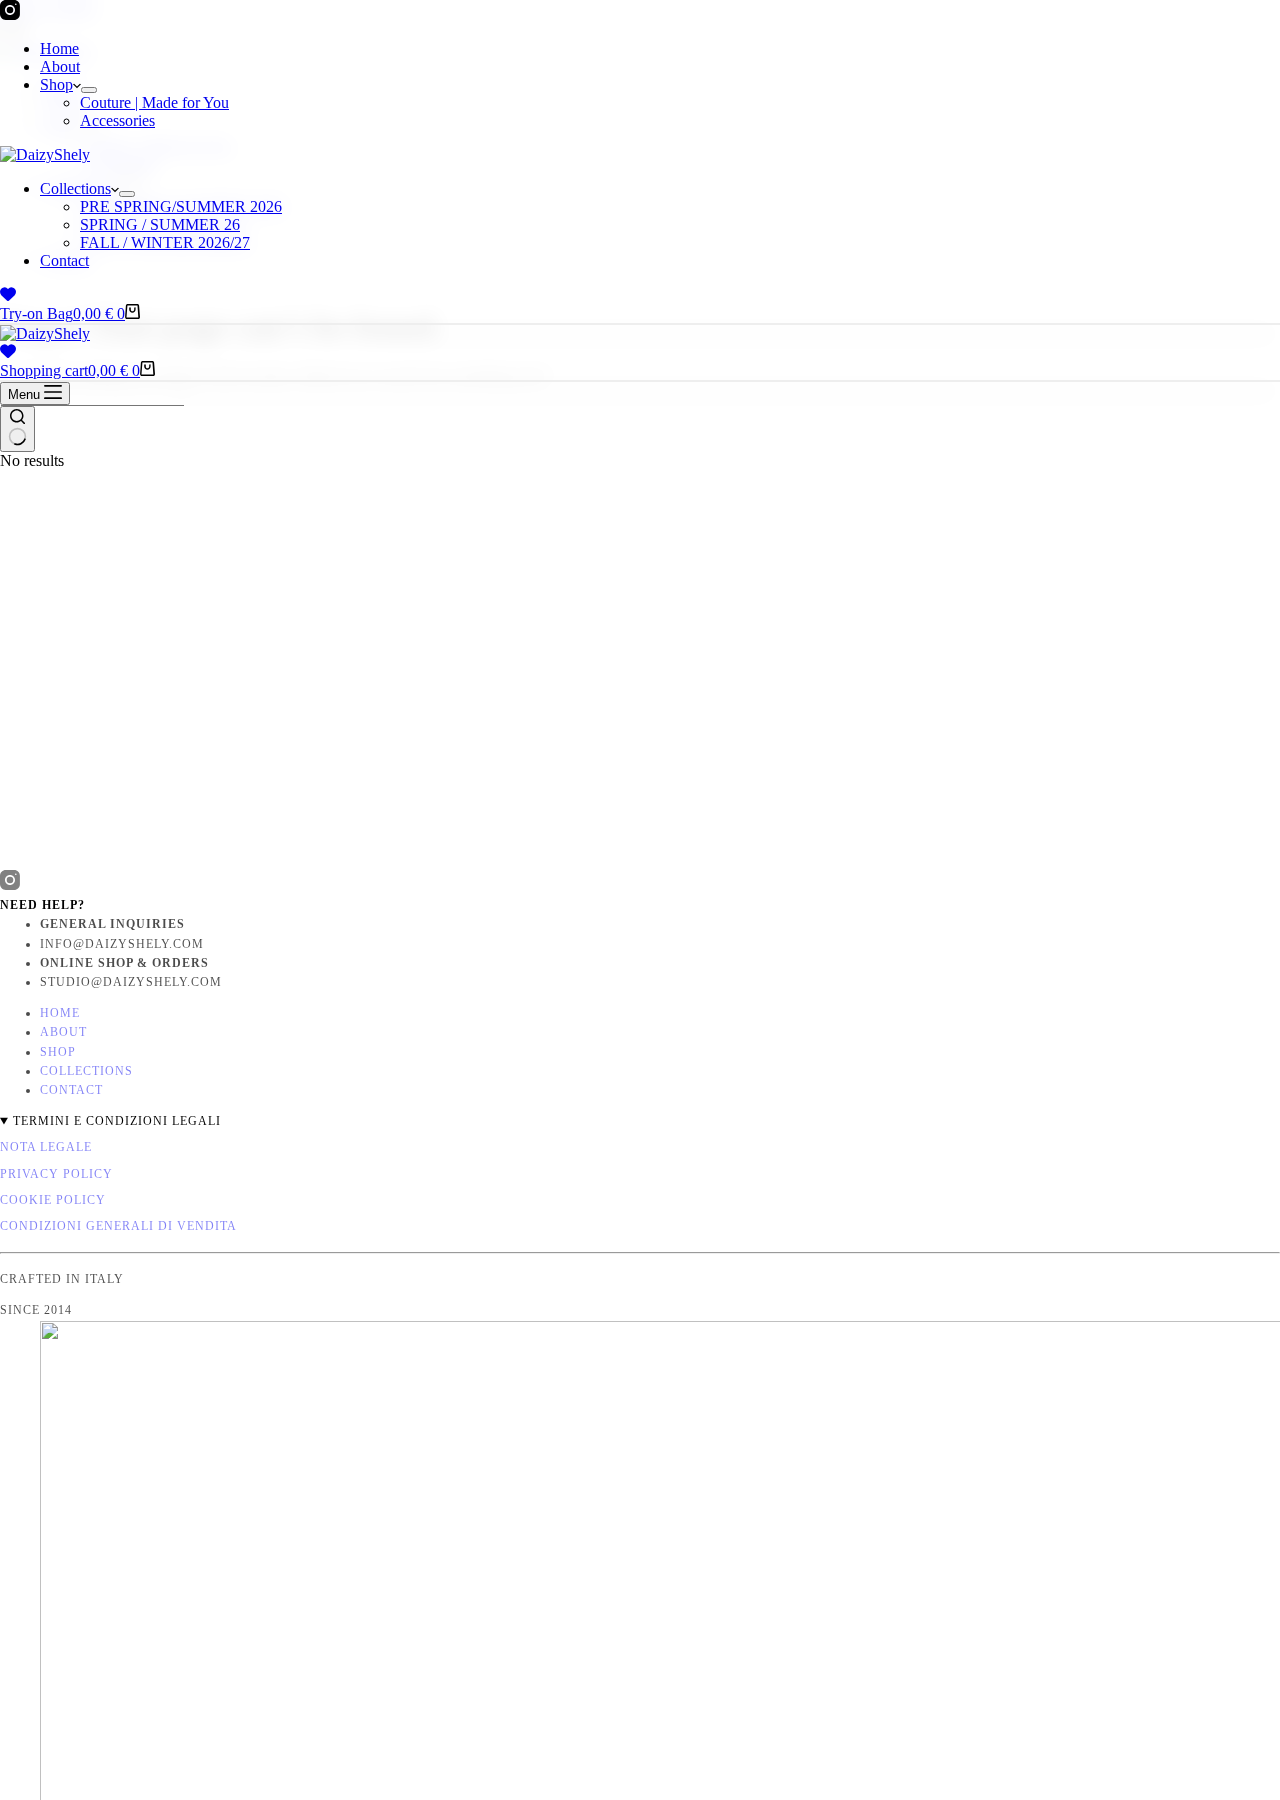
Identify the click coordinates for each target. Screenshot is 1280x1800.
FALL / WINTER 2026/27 (165, 242)
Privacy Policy (56, 1174)
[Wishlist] (8, 294)
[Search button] (17, 429)
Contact (64, 260)
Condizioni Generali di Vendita (118, 1226)
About (60, 66)
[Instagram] (10, 14)
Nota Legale (46, 1147)
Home (59, 48)
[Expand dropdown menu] (89, 90)
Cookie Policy (53, 1200)
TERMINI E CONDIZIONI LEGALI (117, 1121)
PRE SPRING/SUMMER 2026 (181, 206)
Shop (56, 84)
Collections (75, 188)
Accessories (117, 120)
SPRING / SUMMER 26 (160, 224)
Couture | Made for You (154, 102)
